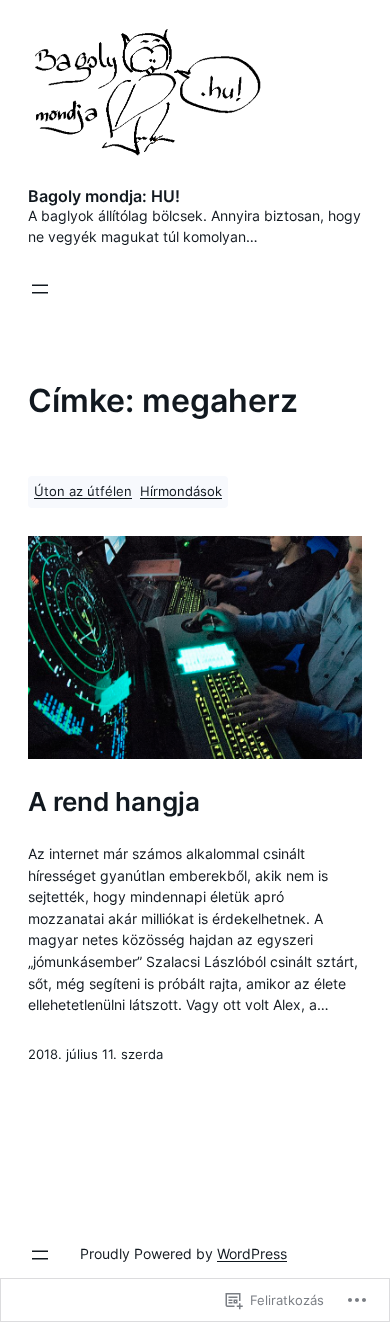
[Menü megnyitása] (40, 289)
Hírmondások (181, 491)
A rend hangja (114, 801)
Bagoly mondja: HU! (104, 196)
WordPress (252, 1254)
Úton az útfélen (83, 491)
